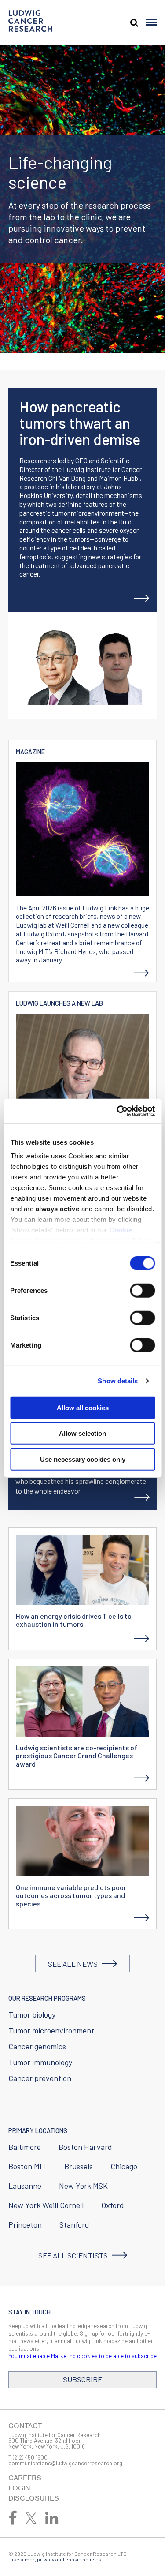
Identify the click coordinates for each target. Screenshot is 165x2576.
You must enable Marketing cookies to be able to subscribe (82, 2356)
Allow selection (82, 1433)
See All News (75, 1964)
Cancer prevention (40, 2078)
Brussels (79, 2166)
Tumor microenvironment (51, 2030)
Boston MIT (27, 2166)
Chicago (124, 2166)
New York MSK (83, 2186)
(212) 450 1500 (30, 2457)
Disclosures (34, 2498)
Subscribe (82, 2379)
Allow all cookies (83, 1407)
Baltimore (25, 2147)
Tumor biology (32, 2014)
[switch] (142, 1290)
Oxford (113, 2205)
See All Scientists (75, 2255)
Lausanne (25, 2186)
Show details (118, 1381)
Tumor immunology (40, 2062)
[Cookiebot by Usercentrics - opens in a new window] (117, 1111)
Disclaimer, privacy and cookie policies (55, 2559)
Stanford (74, 2224)
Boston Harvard (85, 2147)
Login (19, 2488)
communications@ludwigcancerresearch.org (65, 2463)
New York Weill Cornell (46, 2205)
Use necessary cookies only (83, 1459)
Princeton (25, 2224)
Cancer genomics (37, 2046)
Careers (25, 2478)
